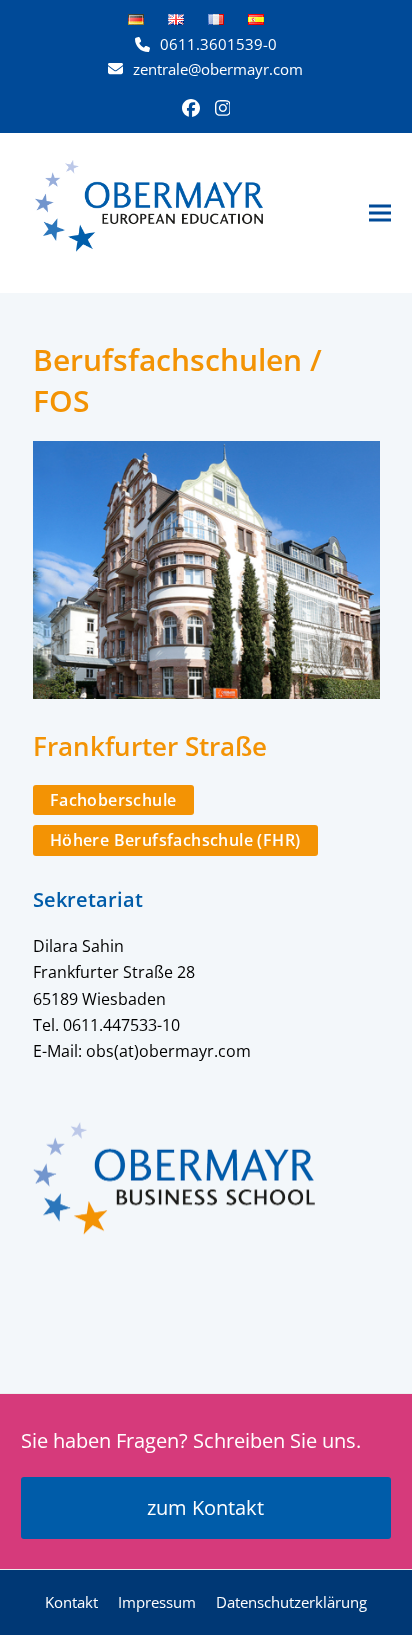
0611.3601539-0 (218, 44)
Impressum (157, 1602)
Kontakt (71, 1602)
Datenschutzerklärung (291, 1602)
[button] (380, 212)
